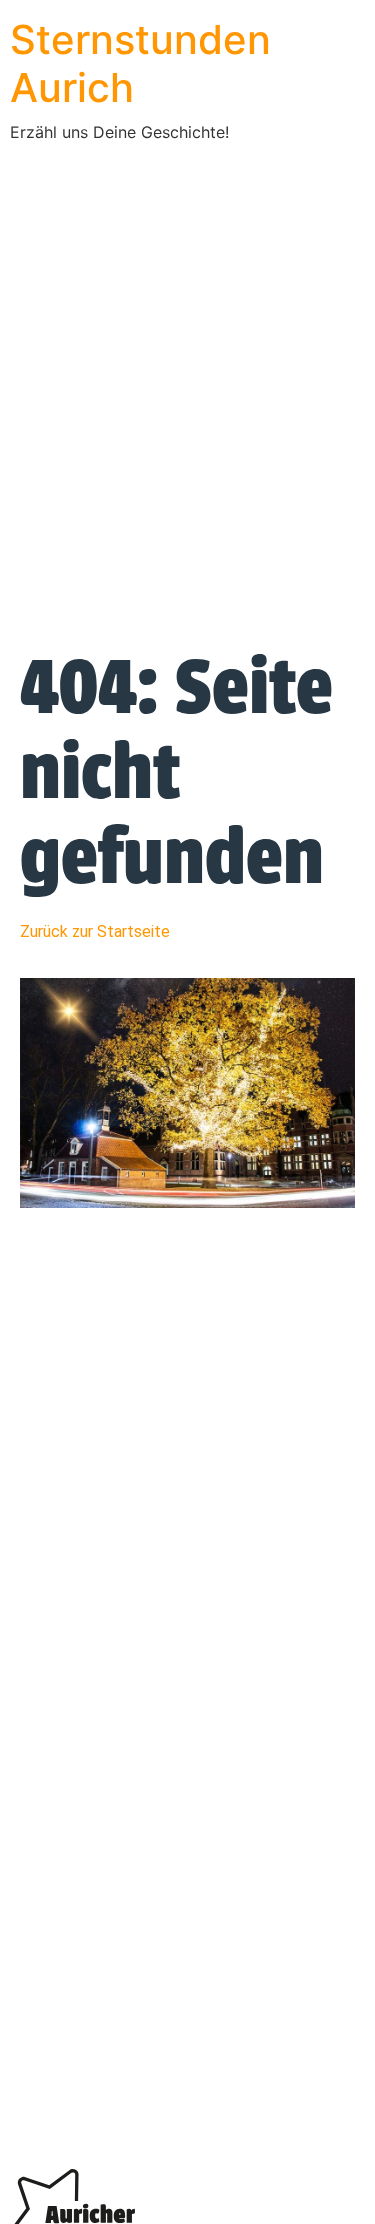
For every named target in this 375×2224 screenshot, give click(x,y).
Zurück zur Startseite (95, 931)
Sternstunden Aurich (140, 63)
